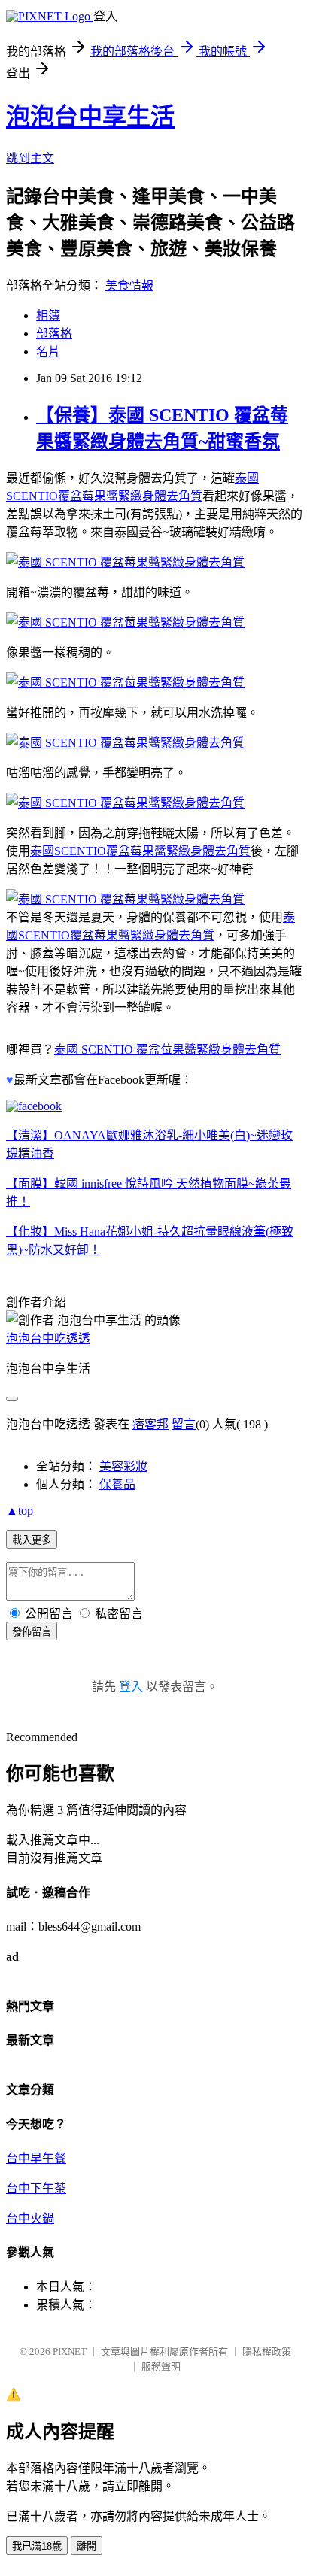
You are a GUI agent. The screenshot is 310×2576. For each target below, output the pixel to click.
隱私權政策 (267, 2351)
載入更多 (32, 1540)
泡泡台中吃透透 (48, 1338)
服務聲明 (161, 2367)
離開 (87, 2546)
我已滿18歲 (37, 2546)
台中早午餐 (36, 2158)
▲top (20, 1511)
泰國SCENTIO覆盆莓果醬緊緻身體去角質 (140, 851)
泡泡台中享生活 (90, 117)
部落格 (54, 334)
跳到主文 (30, 158)
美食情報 (129, 285)
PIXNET (70, 2351)
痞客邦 (150, 1424)
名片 (48, 352)
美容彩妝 (123, 1466)
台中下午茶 (36, 2188)
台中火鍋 (30, 2218)
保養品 (117, 1484)
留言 (184, 1424)
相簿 (48, 316)
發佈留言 (32, 1632)
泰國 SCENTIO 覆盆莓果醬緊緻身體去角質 (167, 1050)
